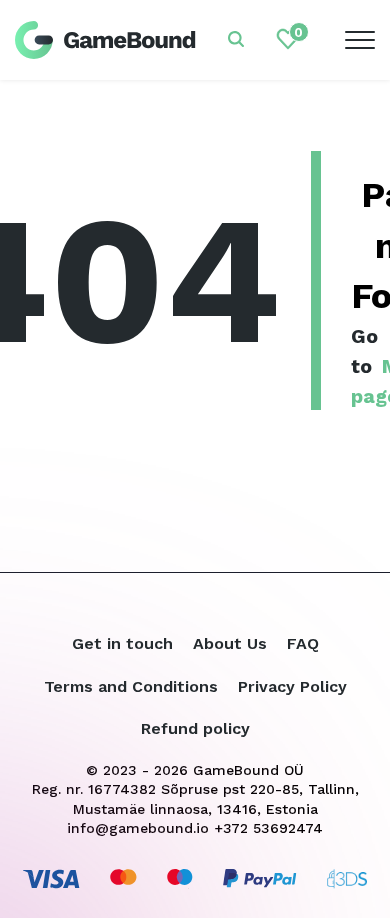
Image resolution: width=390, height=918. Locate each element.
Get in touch (122, 643)
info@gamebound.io (138, 828)
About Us (230, 643)
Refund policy (195, 728)
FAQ (303, 643)
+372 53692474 (268, 828)
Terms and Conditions (131, 686)
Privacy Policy (292, 686)
